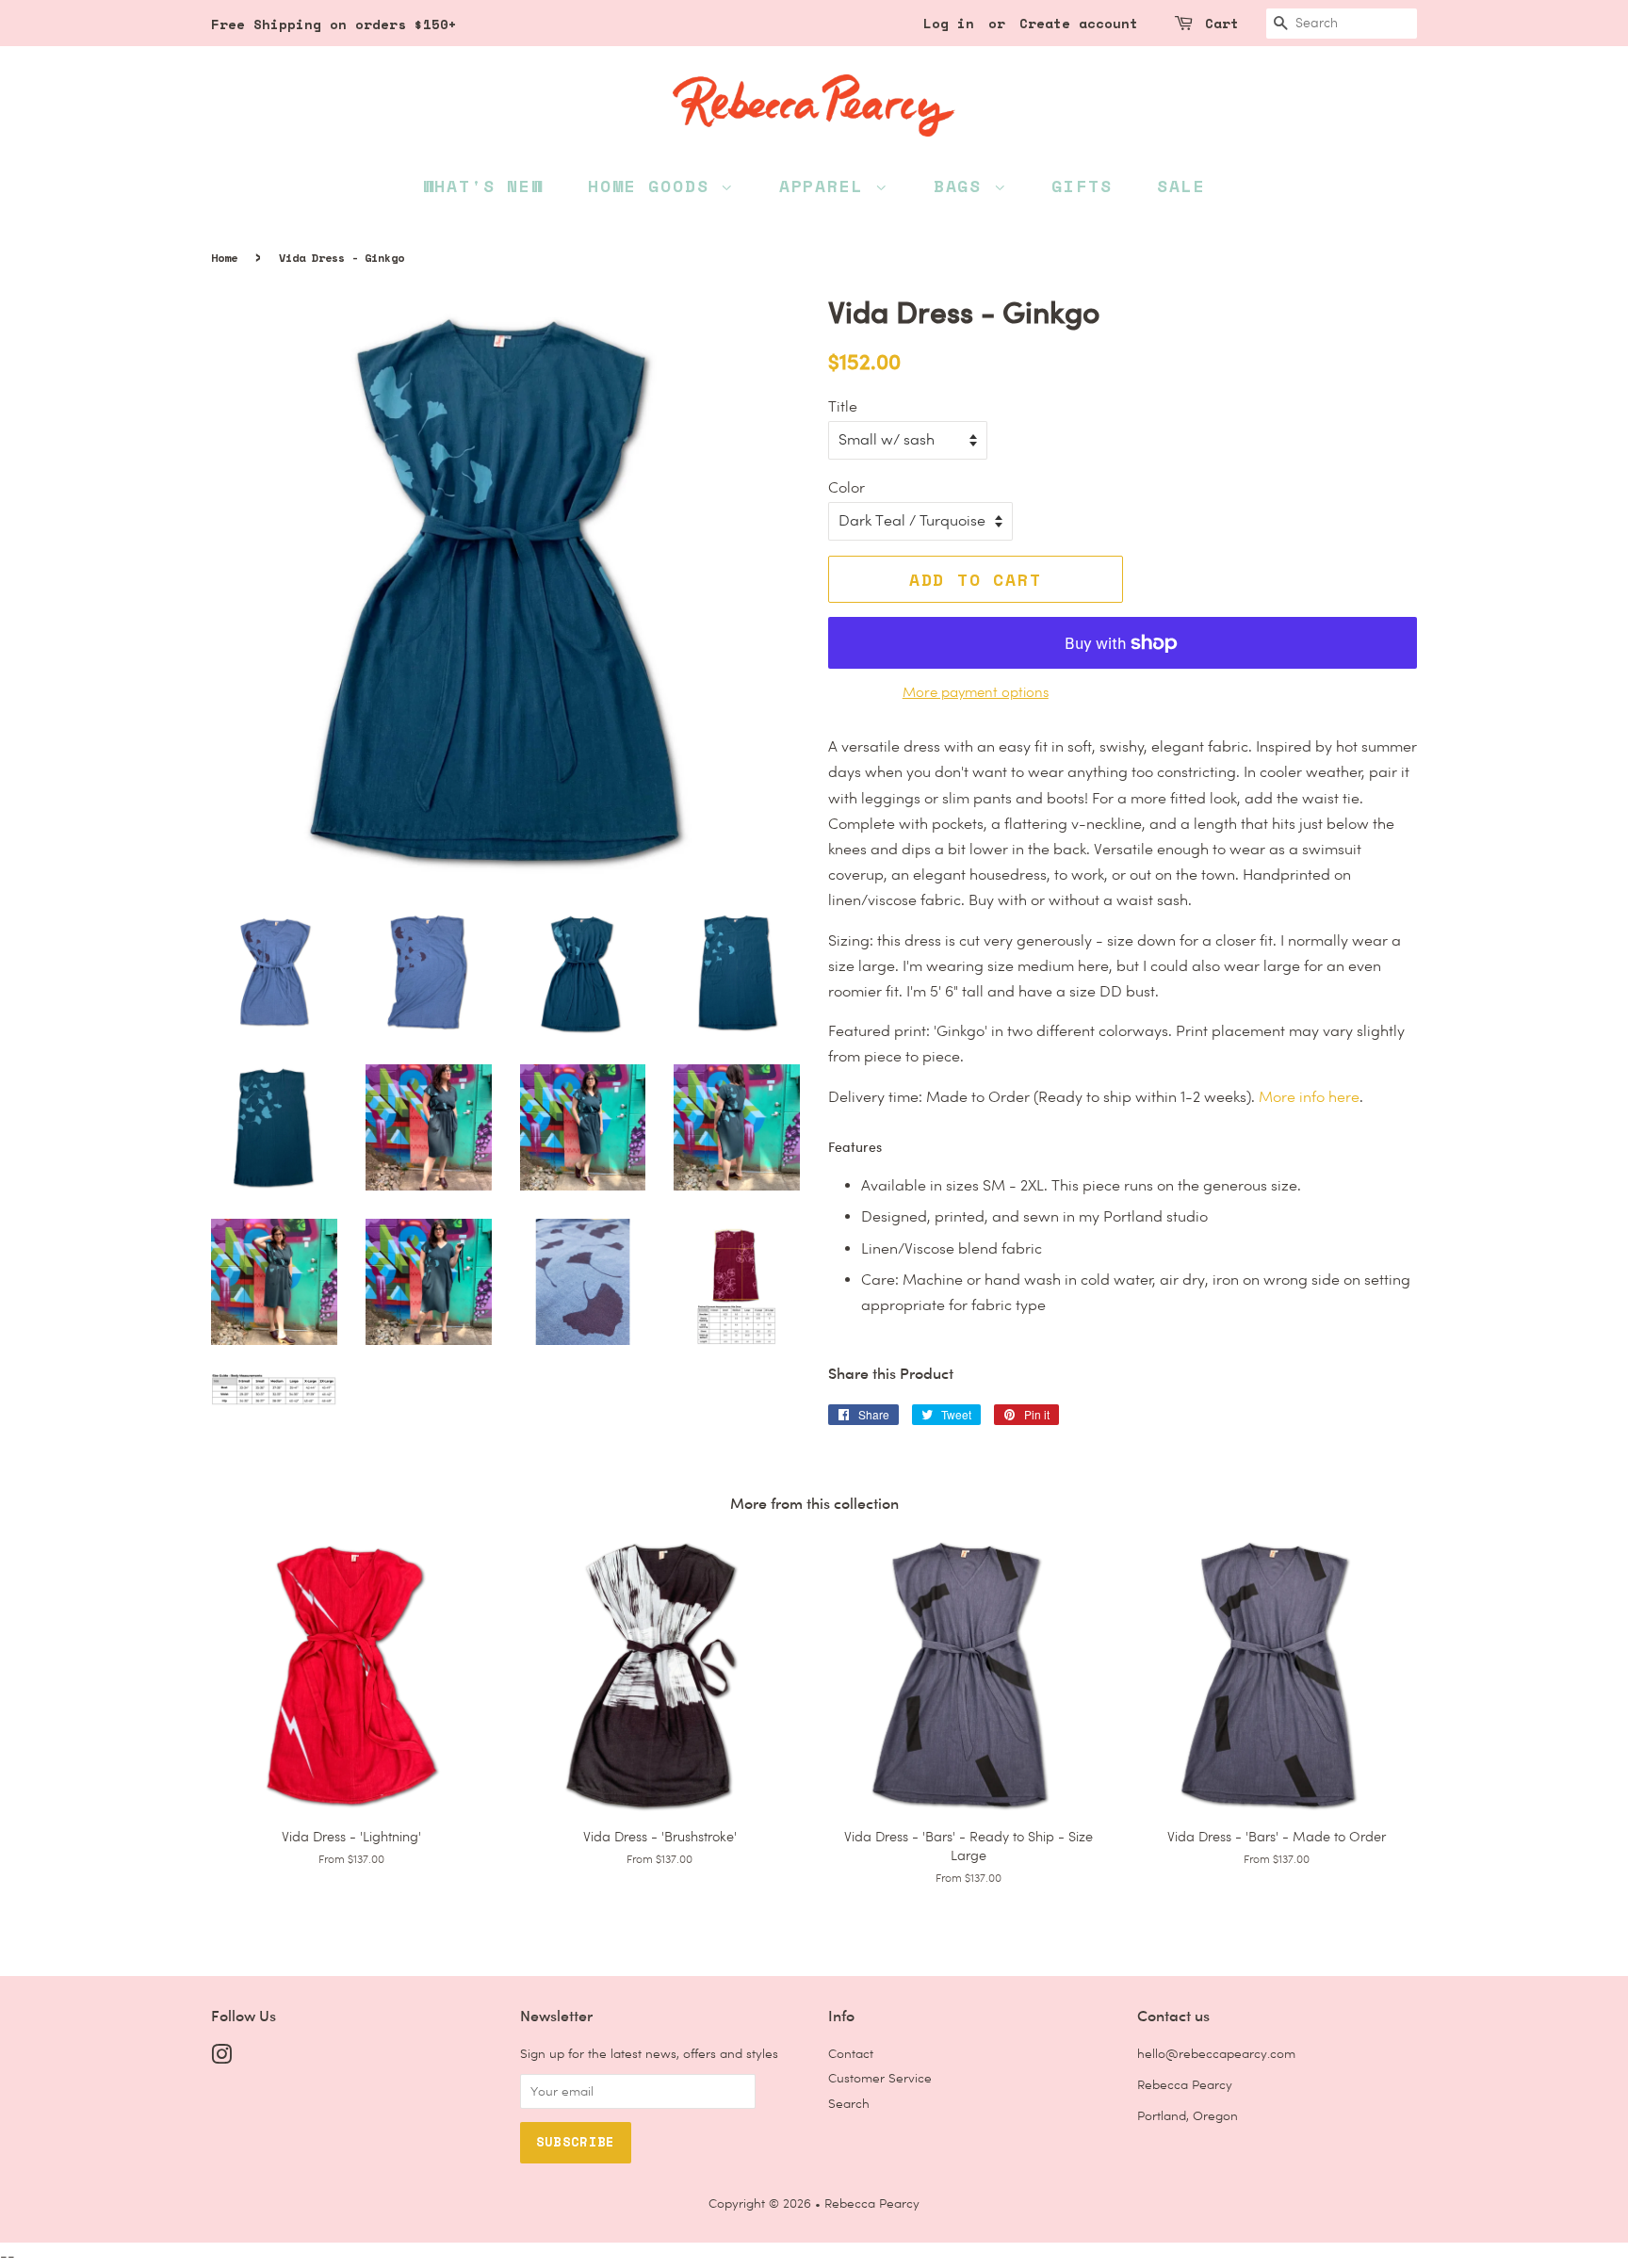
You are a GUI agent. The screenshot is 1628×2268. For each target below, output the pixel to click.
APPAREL (827, 186)
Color (847, 487)
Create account (1079, 23)
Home (224, 258)
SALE (1181, 186)
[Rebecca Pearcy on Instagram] (221, 2058)
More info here (1309, 1097)
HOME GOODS (654, 186)
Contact (851, 2053)
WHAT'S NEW (483, 186)
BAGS (964, 186)
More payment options (976, 692)
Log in (949, 23)
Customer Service (880, 2078)
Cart (1222, 23)
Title (843, 406)
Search (849, 2103)
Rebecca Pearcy (872, 2203)
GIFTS (1082, 186)
